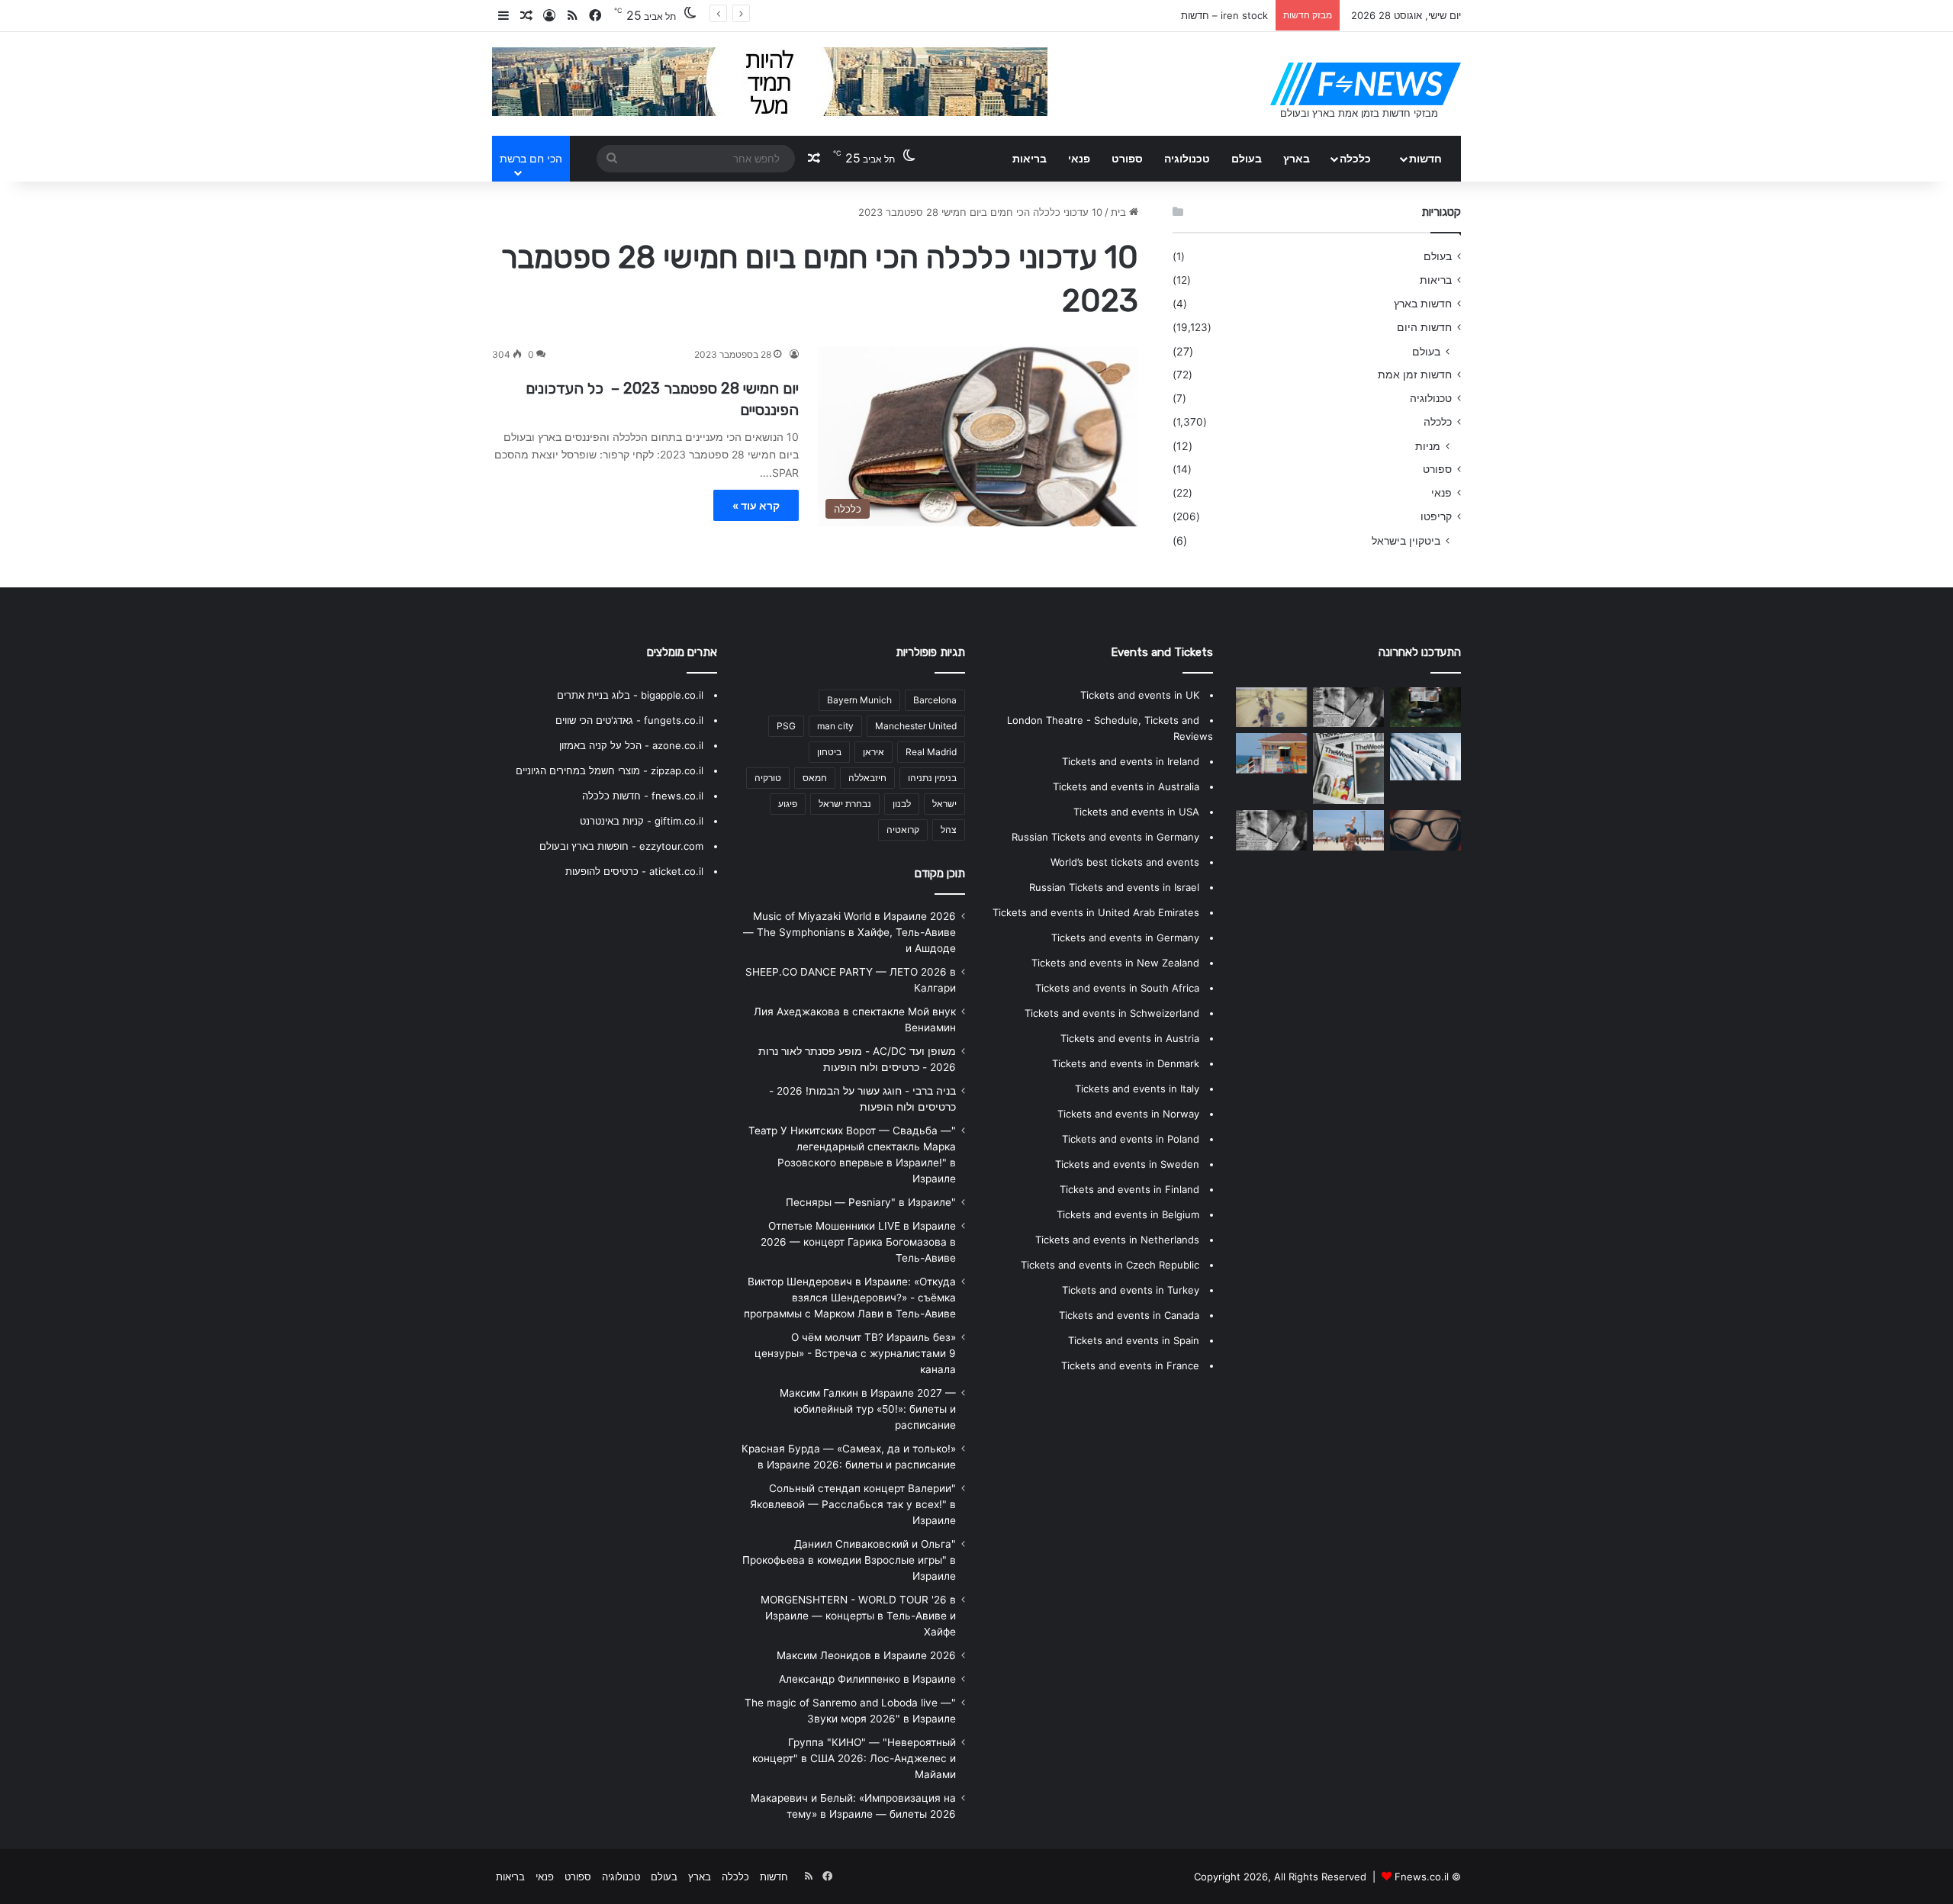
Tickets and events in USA (1136, 812)
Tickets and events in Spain (1134, 1340)
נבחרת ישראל (845, 804)
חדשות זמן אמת (1415, 375)
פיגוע (788, 804)
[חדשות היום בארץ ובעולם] (1366, 84)
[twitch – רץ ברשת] (1348, 769)
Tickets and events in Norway (1128, 1114)
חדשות (1425, 158)
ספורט (1127, 158)
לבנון (902, 804)
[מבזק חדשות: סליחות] (1271, 707)
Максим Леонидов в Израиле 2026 (866, 1655)
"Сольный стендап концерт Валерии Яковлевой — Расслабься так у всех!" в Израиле (853, 1504)
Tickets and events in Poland (1131, 1139)
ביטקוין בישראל (1406, 540)
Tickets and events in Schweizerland (1112, 1013)
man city (835, 726)
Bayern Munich (859, 700)
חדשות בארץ (1423, 304)
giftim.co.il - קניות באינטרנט (642, 821)
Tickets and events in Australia (1126, 786)
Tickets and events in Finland (1129, 1189)
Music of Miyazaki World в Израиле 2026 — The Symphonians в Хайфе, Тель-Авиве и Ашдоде (849, 932)
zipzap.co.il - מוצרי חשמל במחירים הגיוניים (610, 770)
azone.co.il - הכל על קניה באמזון (631, 745)
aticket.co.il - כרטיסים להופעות (634, 871)
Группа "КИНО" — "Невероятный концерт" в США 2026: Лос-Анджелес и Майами (854, 1758)
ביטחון (829, 752)
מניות (1428, 446)
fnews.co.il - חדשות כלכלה (643, 796)
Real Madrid (931, 752)
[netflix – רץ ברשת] (1348, 830)
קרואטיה (903, 830)
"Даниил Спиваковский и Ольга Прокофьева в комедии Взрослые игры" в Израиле (849, 1560)
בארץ (1297, 158)
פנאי (1079, 158)
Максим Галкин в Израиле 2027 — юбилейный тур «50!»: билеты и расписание (868, 1409)
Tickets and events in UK (1140, 695)
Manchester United (916, 726)
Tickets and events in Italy (1137, 1089)
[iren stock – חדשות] (1348, 707)
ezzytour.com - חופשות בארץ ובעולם (621, 846)
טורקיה (768, 778)
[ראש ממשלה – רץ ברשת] (1425, 707)
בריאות (1030, 158)
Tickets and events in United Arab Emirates (1096, 912)
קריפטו (1436, 516)
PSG (786, 726)
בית (1120, 212)
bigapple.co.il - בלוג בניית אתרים (630, 695)
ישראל (944, 804)
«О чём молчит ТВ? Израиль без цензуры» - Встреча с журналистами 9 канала (855, 1353)
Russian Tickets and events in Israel (1114, 887)
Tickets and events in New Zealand (1115, 963)
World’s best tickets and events (1125, 862)
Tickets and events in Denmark (1126, 1063)
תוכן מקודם (940, 873)
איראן (874, 752)
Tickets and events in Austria (1130, 1038)
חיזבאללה (867, 778)
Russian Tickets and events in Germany (1105, 837)
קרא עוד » (756, 505)
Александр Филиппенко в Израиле (867, 1679)
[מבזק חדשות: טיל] (1271, 830)
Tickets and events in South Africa (1117, 988)
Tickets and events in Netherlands (1117, 1240)
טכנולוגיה (1187, 158)
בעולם (1247, 158)
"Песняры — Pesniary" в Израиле (871, 1202)
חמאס (815, 778)
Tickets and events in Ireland (1131, 761)
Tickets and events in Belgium (1128, 1214)
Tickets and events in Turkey (1131, 1290)
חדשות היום (1424, 327)
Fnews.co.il (1422, 1877)
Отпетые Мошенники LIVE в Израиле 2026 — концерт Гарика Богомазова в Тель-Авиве (858, 1242)
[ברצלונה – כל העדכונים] (1425, 830)
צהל (949, 830)
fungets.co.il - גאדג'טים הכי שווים (629, 720)
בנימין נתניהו (932, 778)
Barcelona (935, 700)
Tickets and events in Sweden (1127, 1164)
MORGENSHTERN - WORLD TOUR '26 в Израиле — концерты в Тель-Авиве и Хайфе (858, 1616)
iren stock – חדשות (1224, 15)
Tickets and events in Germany (1125, 938)
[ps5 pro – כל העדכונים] (1271, 753)
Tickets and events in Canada (1129, 1315)
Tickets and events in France (1130, 1365)
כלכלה (1355, 158)
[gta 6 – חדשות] (1425, 757)
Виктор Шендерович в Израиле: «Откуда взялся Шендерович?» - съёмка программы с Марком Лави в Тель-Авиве (850, 1298)
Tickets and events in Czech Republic (1110, 1265)
